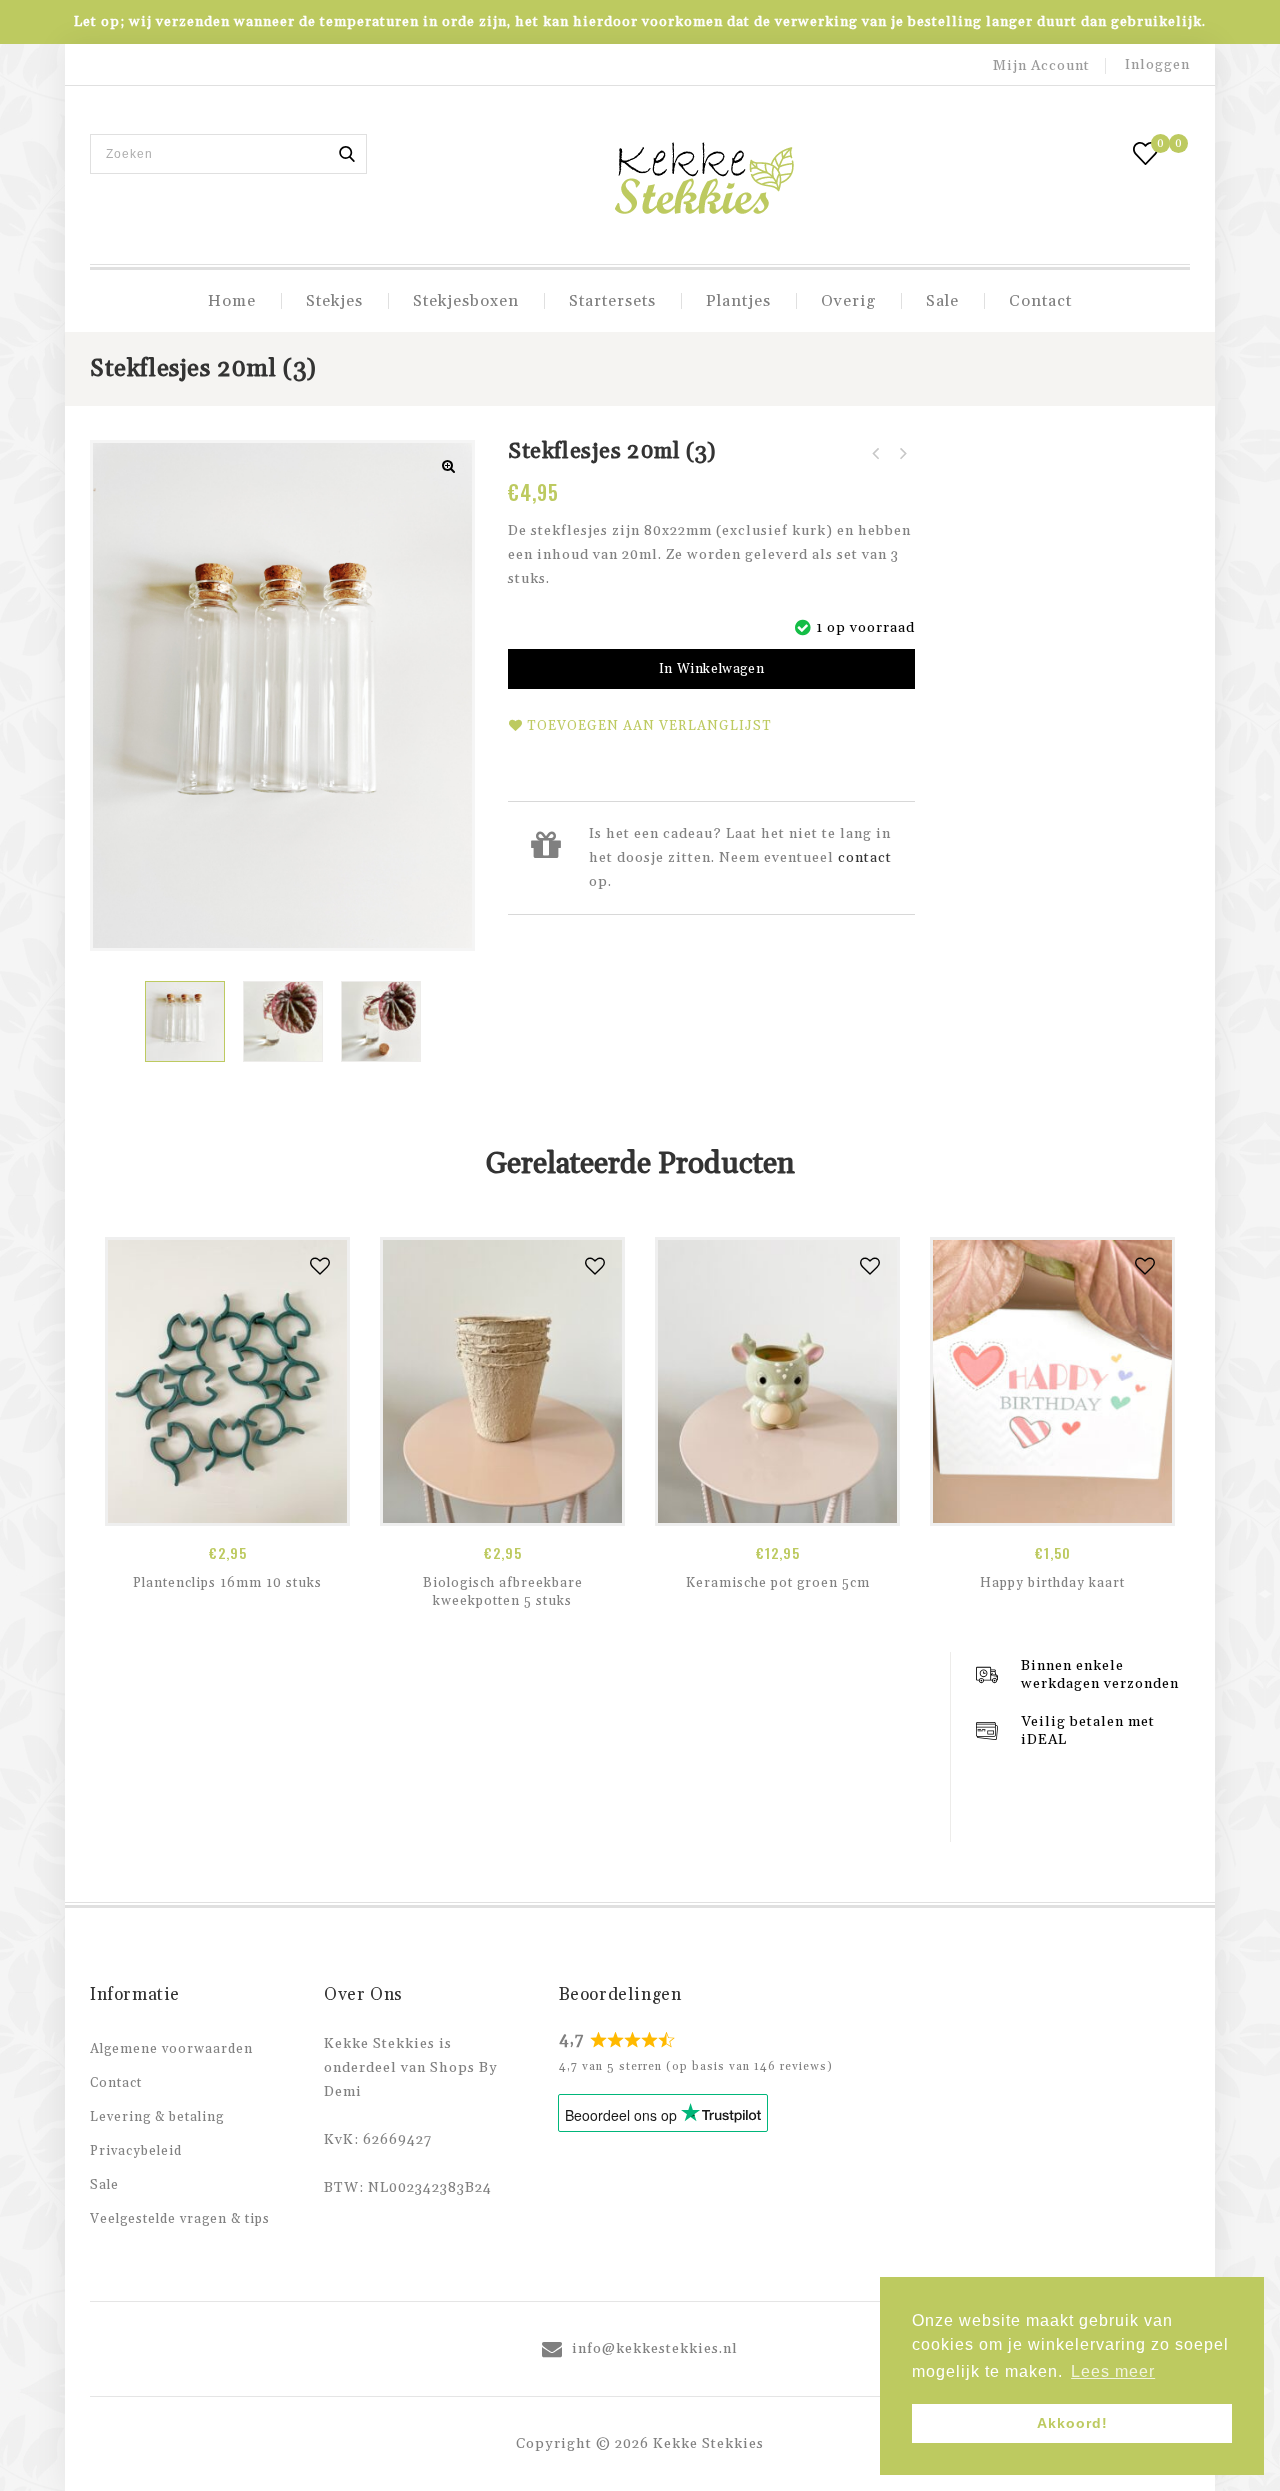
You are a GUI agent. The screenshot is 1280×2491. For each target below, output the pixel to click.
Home (232, 301)
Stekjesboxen (466, 301)
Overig (848, 301)
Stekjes (334, 301)
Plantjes (738, 301)
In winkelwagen (711, 669)
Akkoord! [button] (1072, 2423)
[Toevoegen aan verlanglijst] (320, 1266)
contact (865, 858)
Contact (1040, 301)
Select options (1052, 1504)
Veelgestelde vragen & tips (180, 2219)
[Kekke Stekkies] (704, 180)
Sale (942, 301)
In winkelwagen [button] (227, 1504)
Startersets (612, 301)
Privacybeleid (136, 2151)
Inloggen (1157, 65)
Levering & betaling (157, 2117)
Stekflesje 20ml (902, 454)
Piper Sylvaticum (876, 454)
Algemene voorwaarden (171, 2049)
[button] (449, 466)
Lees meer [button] (1113, 2371)
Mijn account (1041, 66)
